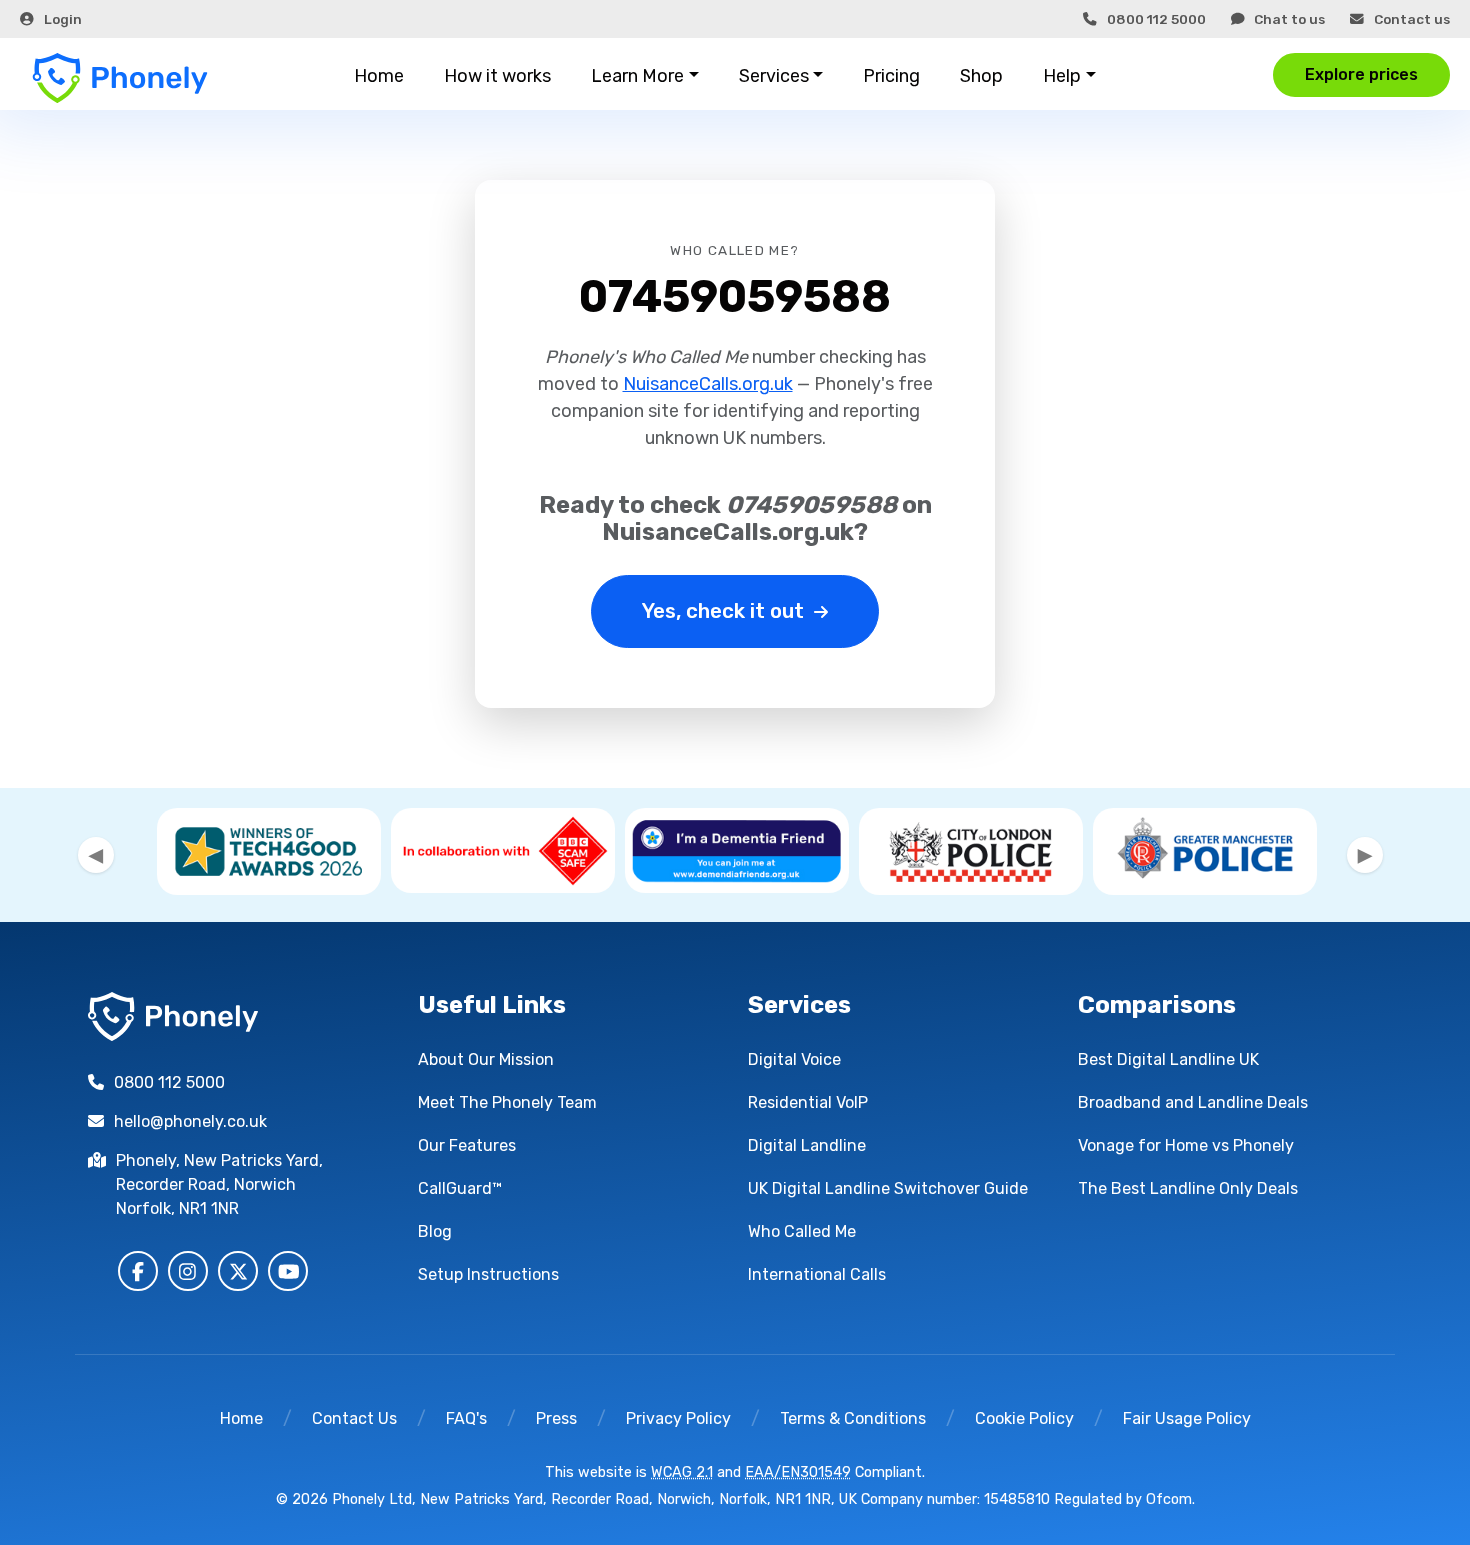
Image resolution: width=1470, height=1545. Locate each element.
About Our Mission (486, 1059)
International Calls (817, 1274)
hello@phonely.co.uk (190, 1121)
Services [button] (774, 76)
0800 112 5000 (1156, 19)
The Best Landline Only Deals (1188, 1188)
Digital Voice (794, 1059)
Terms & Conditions (853, 1418)
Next (1365, 855)
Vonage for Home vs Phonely (1186, 1145)
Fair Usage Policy (1187, 1418)
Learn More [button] (637, 76)
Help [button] (1062, 76)
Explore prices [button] (1361, 74)
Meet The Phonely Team (507, 1102)
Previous (96, 855)
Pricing (891, 76)
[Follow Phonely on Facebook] (138, 1271)
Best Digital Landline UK (1168, 1059)
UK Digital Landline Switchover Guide (888, 1188)
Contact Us (354, 1418)
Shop (981, 76)
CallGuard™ (460, 1188)
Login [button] (63, 19)
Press (556, 1418)
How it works (497, 76)
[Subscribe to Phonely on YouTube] (288, 1271)
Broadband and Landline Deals (1193, 1102)
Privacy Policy (678, 1418)
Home (379, 76)
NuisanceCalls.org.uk (708, 384)
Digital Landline (807, 1145)
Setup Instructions (488, 1274)
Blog (435, 1231)
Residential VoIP (808, 1102)
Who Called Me (802, 1231)
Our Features (467, 1145)
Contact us (1412, 19)
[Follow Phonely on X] (238, 1271)
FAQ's (466, 1418)
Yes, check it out (723, 611)
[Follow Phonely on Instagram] (188, 1271)
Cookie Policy (1024, 1418)
